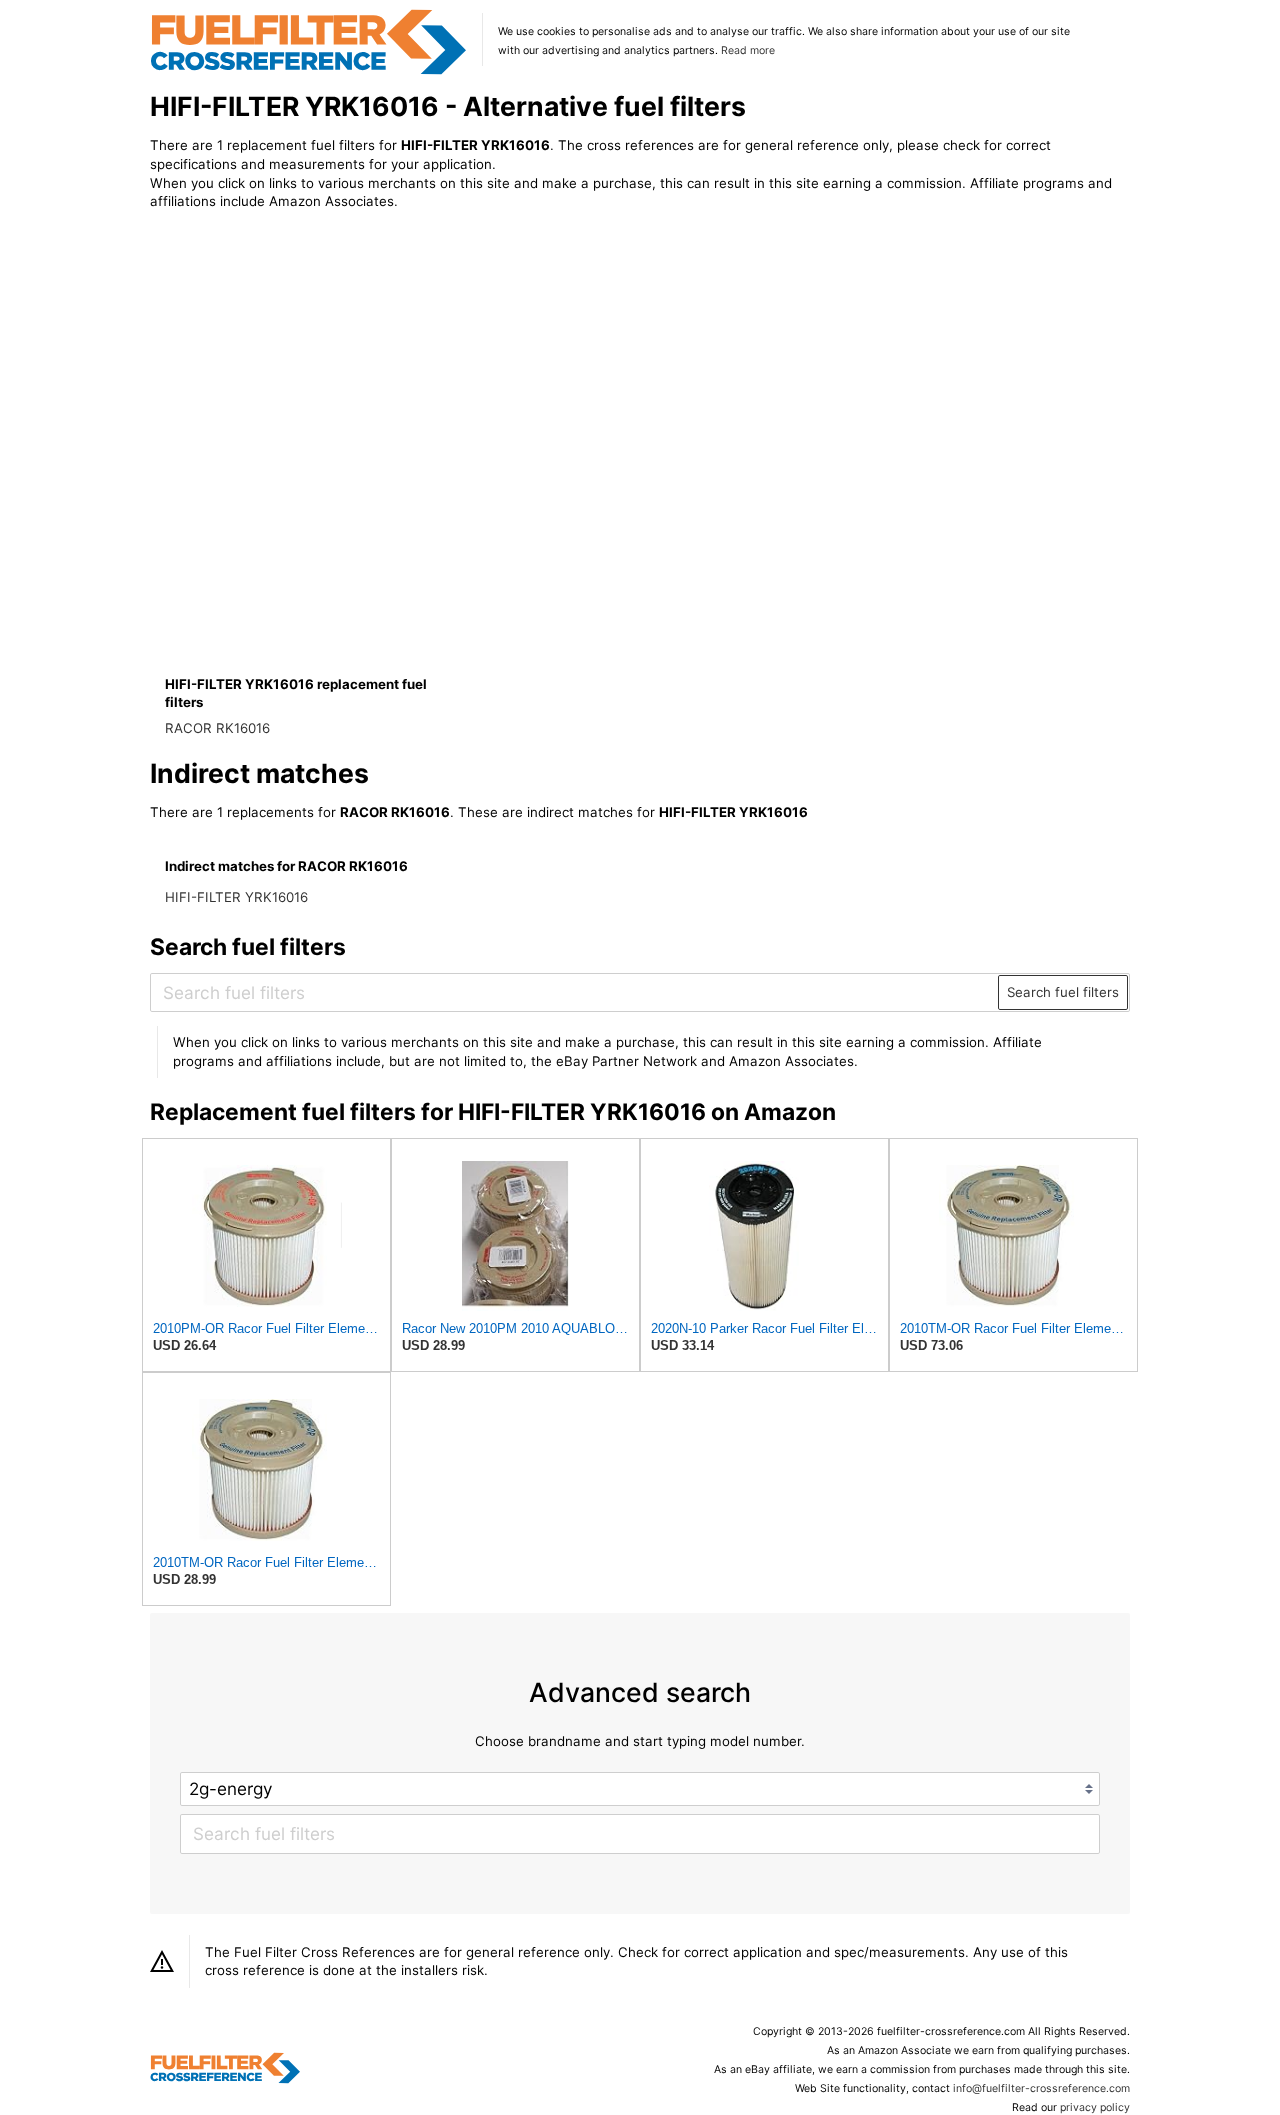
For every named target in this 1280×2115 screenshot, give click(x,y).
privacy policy (1095, 2107)
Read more (748, 50)
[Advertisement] (315, 392)
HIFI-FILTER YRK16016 (236, 897)
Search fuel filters (1063, 992)
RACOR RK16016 (217, 728)
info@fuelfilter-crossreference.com (1041, 2088)
